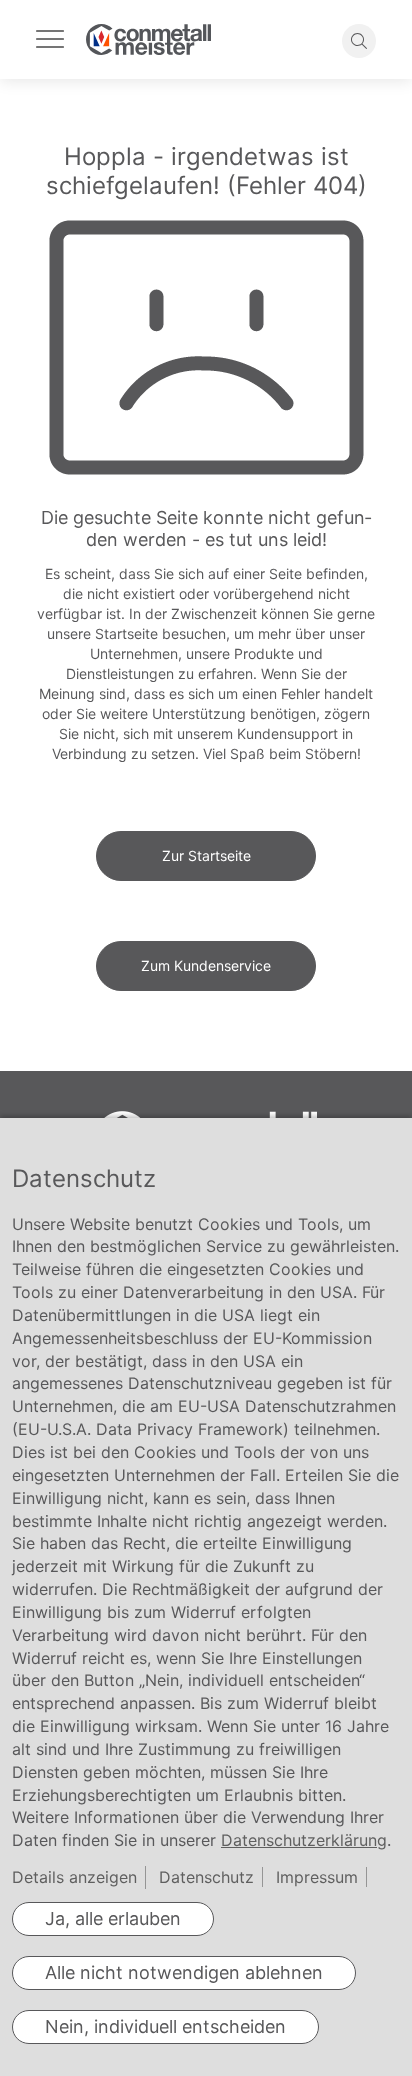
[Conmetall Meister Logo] (148, 39)
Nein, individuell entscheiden (165, 2026)
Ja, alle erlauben (113, 1918)
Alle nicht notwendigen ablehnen (184, 1972)
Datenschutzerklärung (304, 1840)
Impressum (317, 1877)
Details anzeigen (74, 1877)
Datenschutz (206, 1877)
